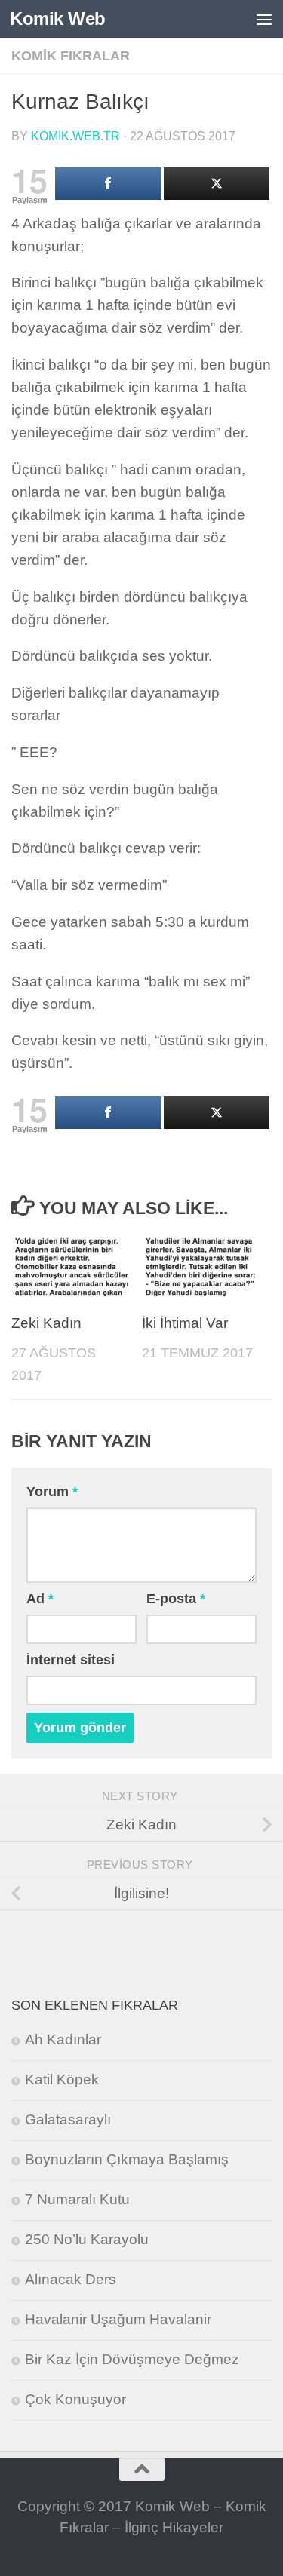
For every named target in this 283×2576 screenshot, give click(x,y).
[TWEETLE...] (217, 184)
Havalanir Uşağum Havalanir (118, 2319)
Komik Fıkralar (71, 56)
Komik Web (58, 18)
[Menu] (264, 19)
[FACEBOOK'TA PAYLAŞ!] (108, 184)
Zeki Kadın (46, 1323)
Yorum (52, 1492)
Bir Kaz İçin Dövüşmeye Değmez (132, 2359)
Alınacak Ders (71, 2279)
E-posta (176, 1599)
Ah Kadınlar (63, 2039)
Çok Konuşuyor (75, 2399)
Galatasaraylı (68, 2119)
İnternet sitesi (71, 1660)
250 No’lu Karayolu (87, 2239)
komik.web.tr (75, 136)
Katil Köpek (62, 2079)
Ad (40, 1599)
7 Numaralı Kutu (77, 2199)
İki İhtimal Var (185, 1323)
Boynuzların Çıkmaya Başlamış (127, 2159)
